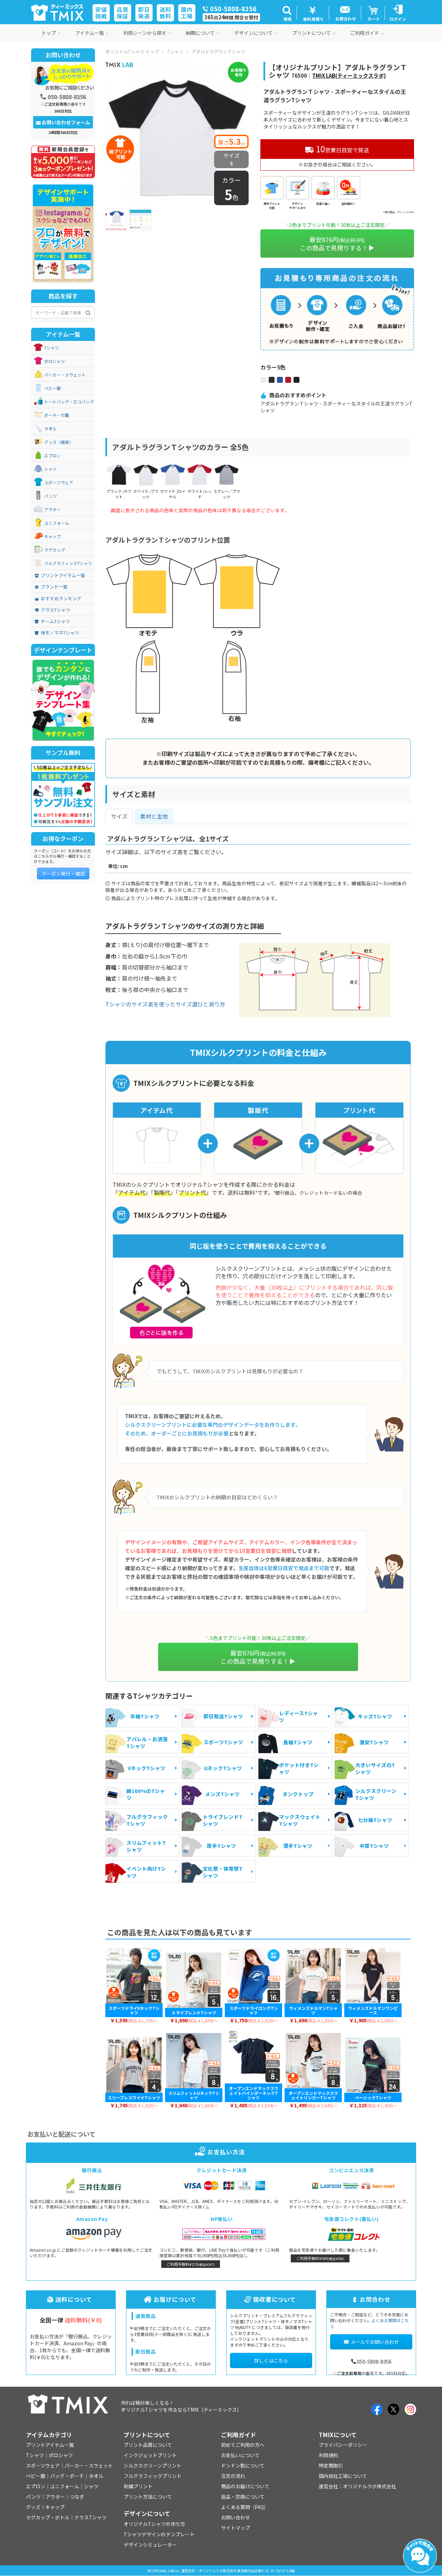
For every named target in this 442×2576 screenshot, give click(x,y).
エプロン (52, 456)
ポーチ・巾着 (57, 415)
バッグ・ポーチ (67, 2476)
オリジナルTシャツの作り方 (154, 2524)
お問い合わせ (236, 2517)
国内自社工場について (343, 2476)
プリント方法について (148, 2497)
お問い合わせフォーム (66, 122)
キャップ (52, 536)
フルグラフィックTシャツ (68, 563)
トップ (49, 33)
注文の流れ (233, 2476)
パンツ (51, 496)
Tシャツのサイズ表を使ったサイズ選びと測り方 (165, 1004)
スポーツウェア (59, 483)
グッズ (33, 2507)
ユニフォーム (57, 523)
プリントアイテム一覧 (63, 575)
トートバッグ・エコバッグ (69, 402)
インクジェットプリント (150, 2455)
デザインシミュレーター (150, 2545)
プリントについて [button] (311, 33)
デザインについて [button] (253, 33)
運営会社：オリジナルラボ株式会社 (357, 2486)
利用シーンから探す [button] (145, 33)
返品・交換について (243, 2497)
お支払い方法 (226, 2152)
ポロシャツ (55, 361)
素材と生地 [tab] (154, 816)
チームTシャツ (55, 621)
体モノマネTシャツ (60, 633)
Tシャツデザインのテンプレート (159, 2534)
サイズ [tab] (119, 816)
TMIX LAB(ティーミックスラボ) (349, 75)
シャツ (50, 469)
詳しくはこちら (271, 2360)
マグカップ (55, 550)
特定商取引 (331, 2465)
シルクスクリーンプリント (152, 2465)
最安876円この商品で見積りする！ (334, 244)
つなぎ (77, 2497)
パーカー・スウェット (65, 375)
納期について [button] (200, 33)
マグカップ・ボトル (48, 2517)
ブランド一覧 (54, 587)
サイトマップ (236, 2528)
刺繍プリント (138, 2486)
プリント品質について (148, 2445)
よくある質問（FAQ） (245, 2507)
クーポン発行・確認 (63, 874)
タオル (50, 429)
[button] (287, 13)
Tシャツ (175, 51)
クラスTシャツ (55, 610)
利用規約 (328, 2455)
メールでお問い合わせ (375, 2342)
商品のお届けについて (245, 2486)
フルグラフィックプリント (153, 2476)
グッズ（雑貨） (59, 442)
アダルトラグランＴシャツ (218, 51)
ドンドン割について (243, 2465)
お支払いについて (240, 2455)
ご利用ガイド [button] (365, 33)
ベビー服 (52, 388)
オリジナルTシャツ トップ (132, 51)
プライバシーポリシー (343, 2445)
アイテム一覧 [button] (90, 33)
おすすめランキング (61, 599)
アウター (52, 509)
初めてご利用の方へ (243, 2445)
